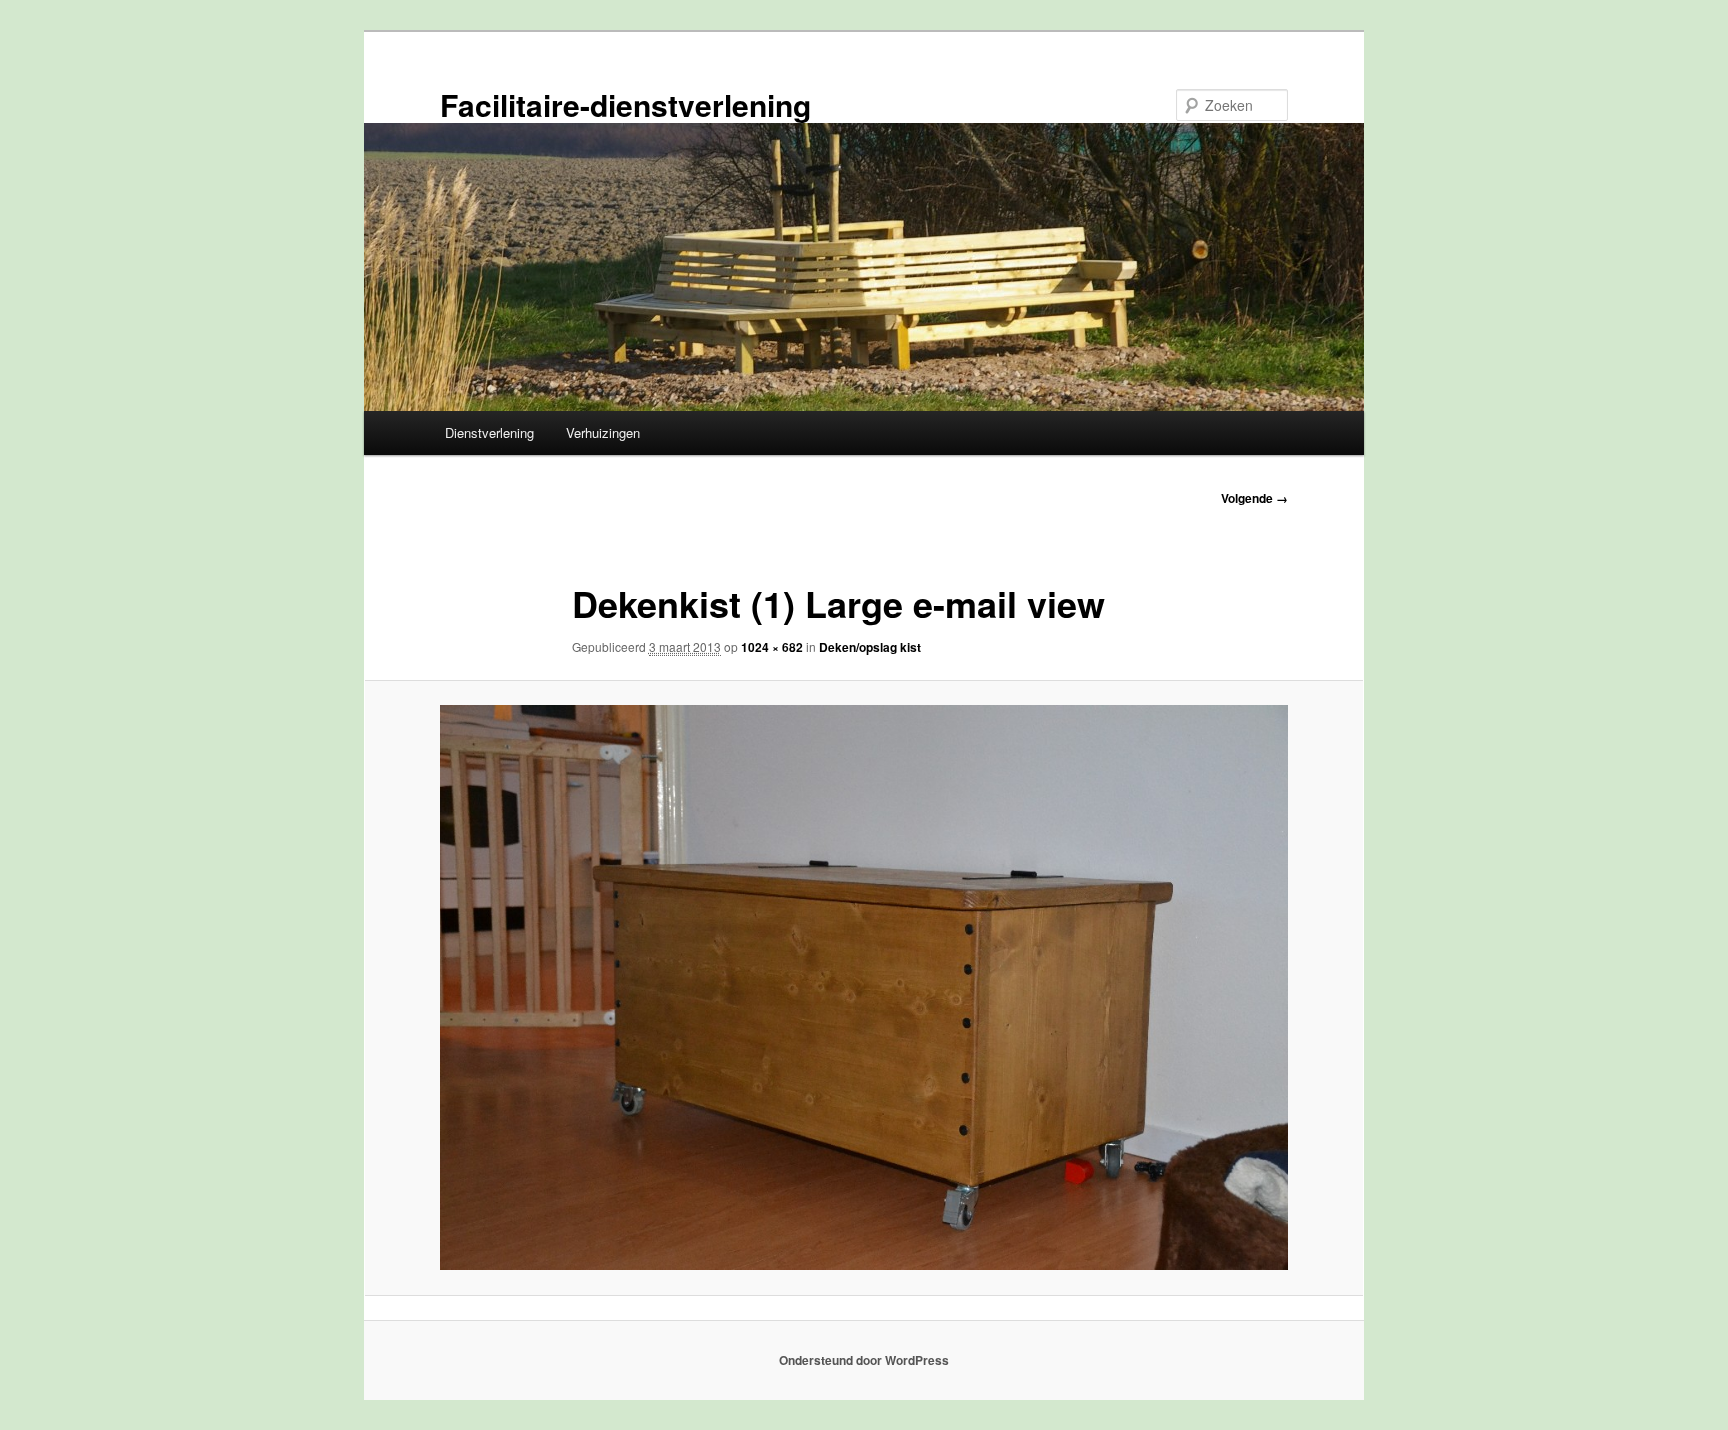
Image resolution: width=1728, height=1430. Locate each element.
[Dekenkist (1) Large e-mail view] (864, 987)
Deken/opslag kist (870, 647)
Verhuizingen (603, 432)
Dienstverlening (489, 432)
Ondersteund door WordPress (864, 1360)
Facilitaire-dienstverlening (625, 104)
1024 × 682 (772, 647)
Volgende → (1254, 498)
